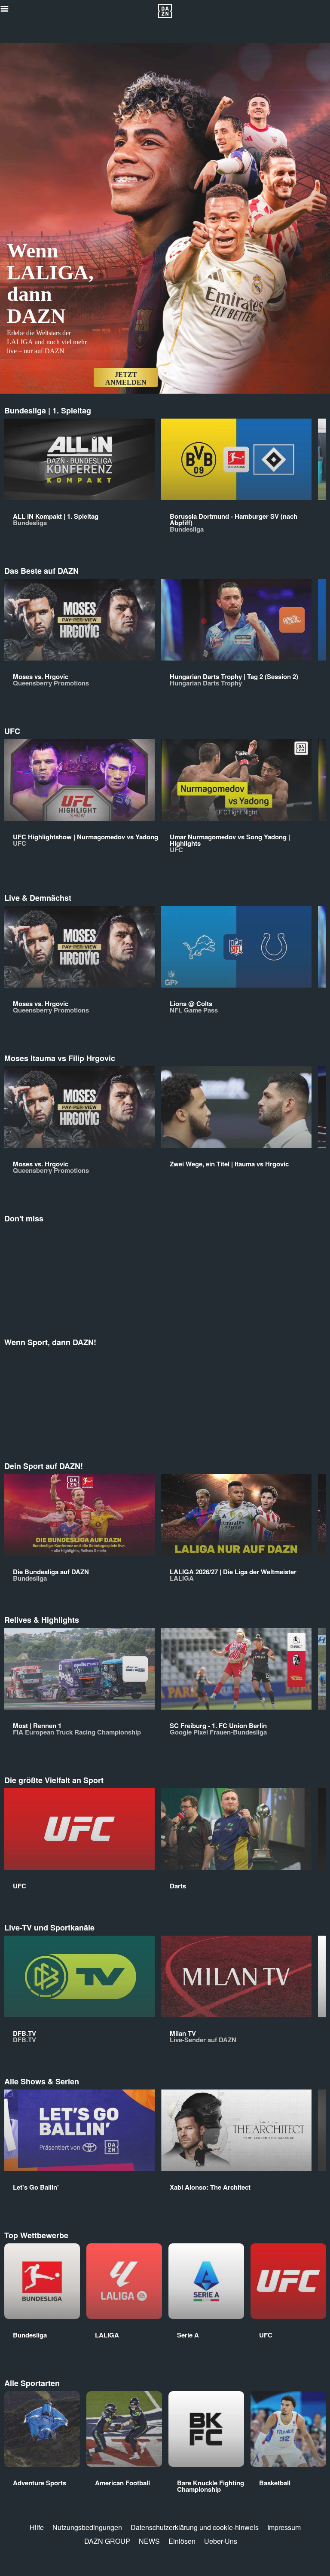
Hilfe (37, 2527)
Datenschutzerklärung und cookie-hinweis (195, 2527)
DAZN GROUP (107, 2541)
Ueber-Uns (221, 2541)
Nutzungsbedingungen (87, 2527)
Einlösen (182, 2541)
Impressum (284, 2527)
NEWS (149, 2541)
